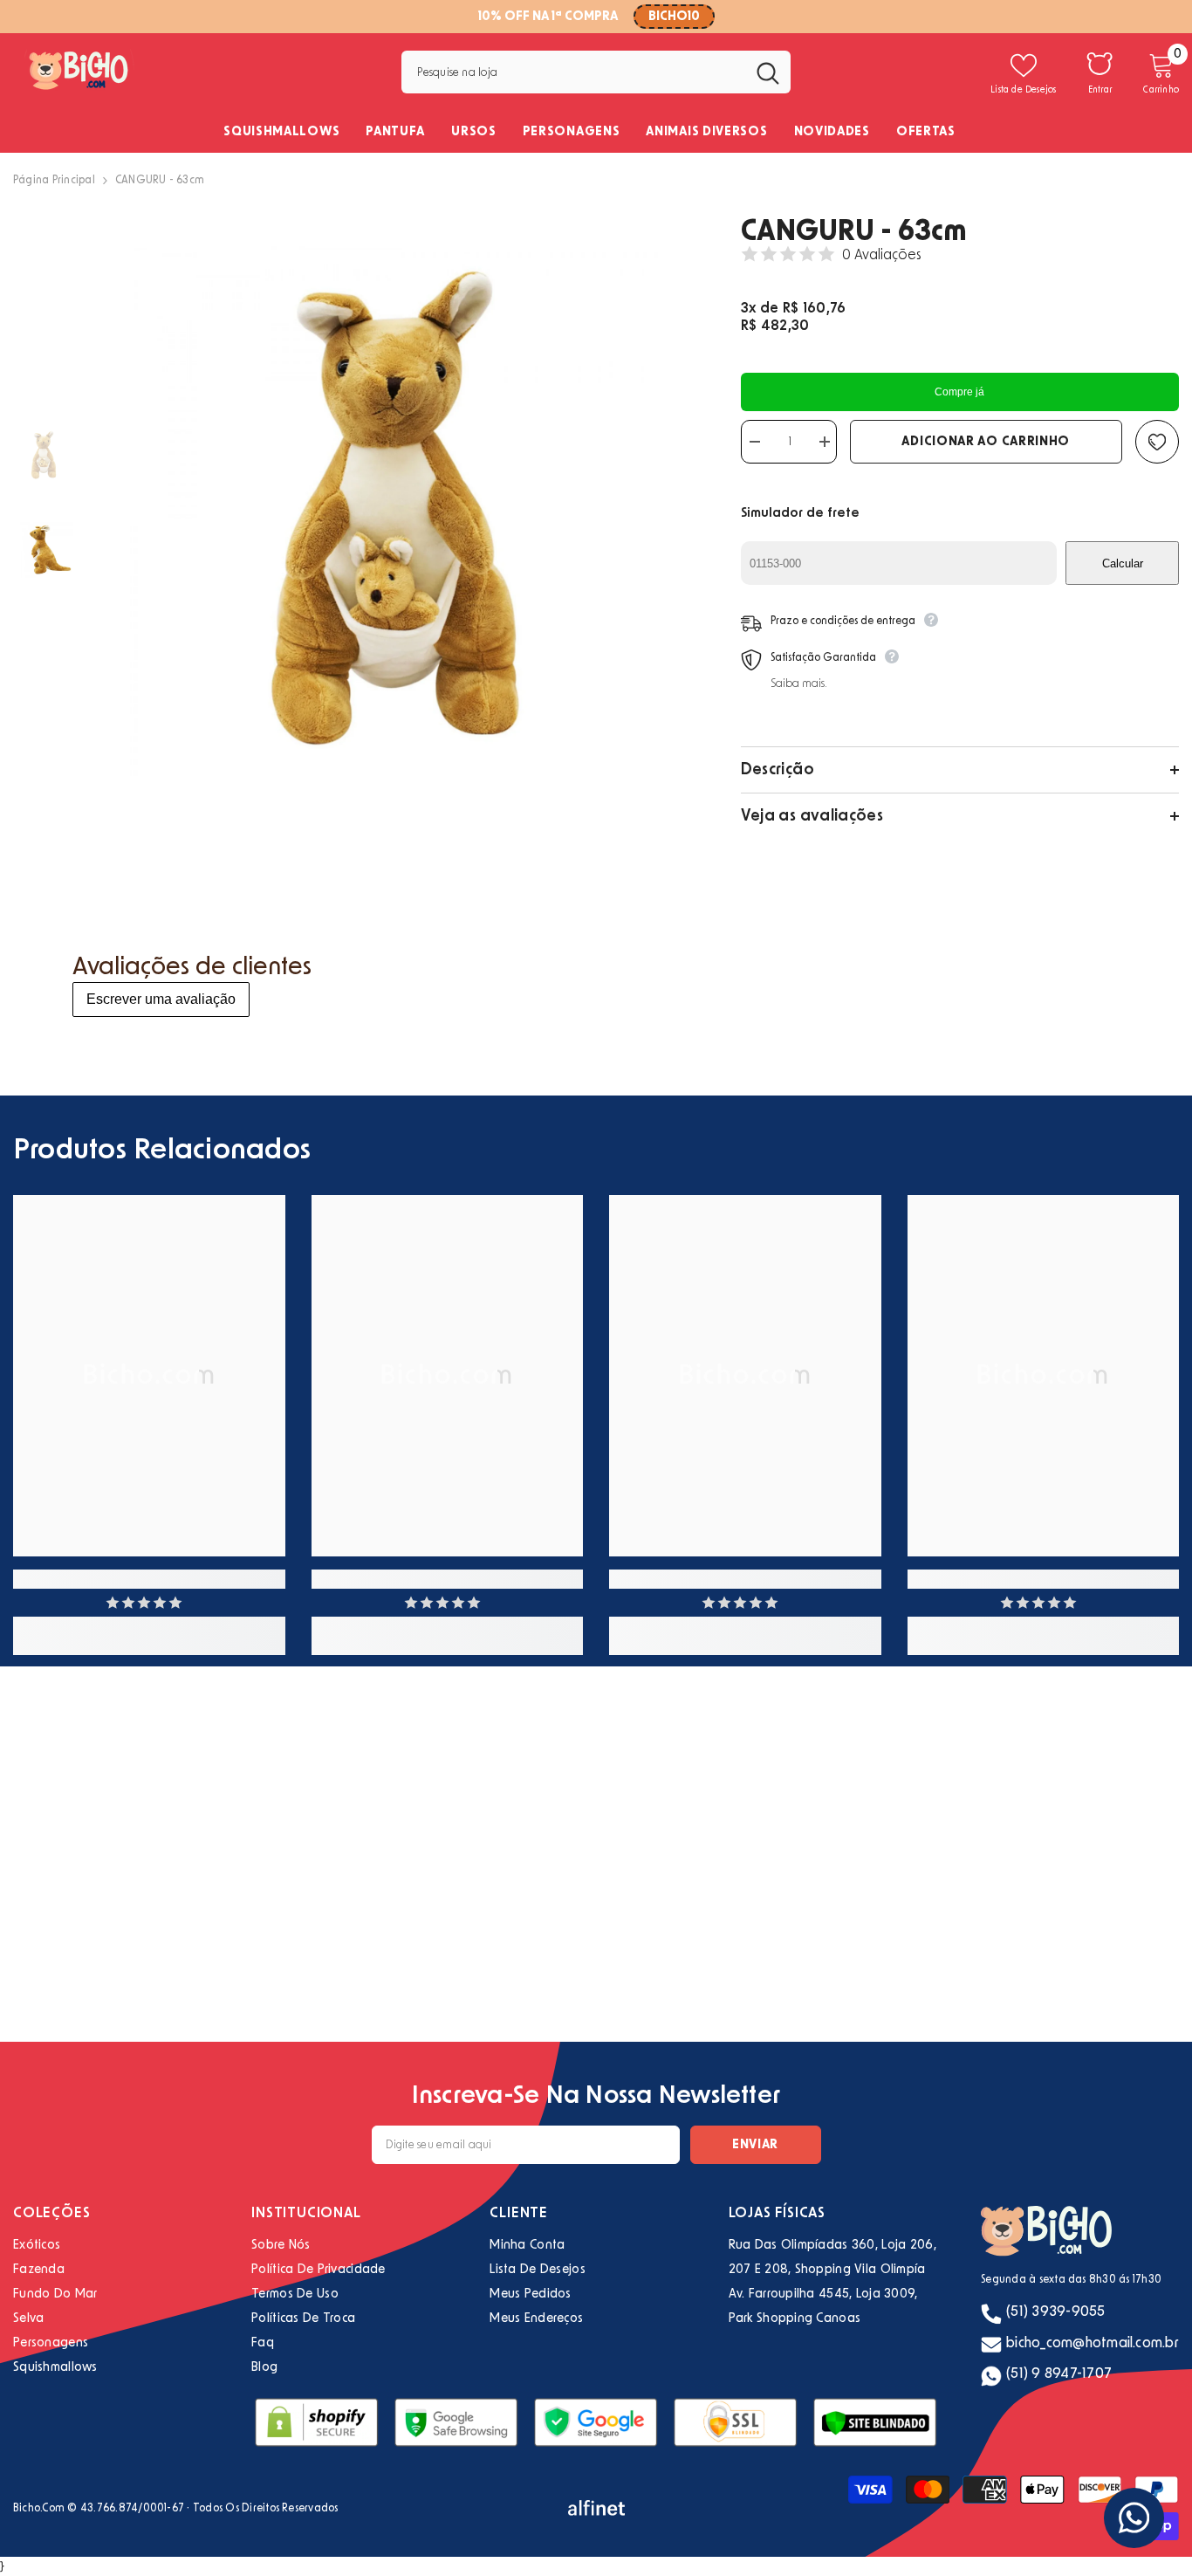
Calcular (1123, 563)
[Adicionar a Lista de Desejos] (1157, 442)
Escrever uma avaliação (161, 999)
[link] (149, 1579)
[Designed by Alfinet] (596, 2508)
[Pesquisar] (596, 72)
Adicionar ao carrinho (986, 442)
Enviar (755, 2145)
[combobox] (573, 72)
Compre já (959, 392)
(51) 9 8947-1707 (1059, 2373)
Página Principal (54, 180)
